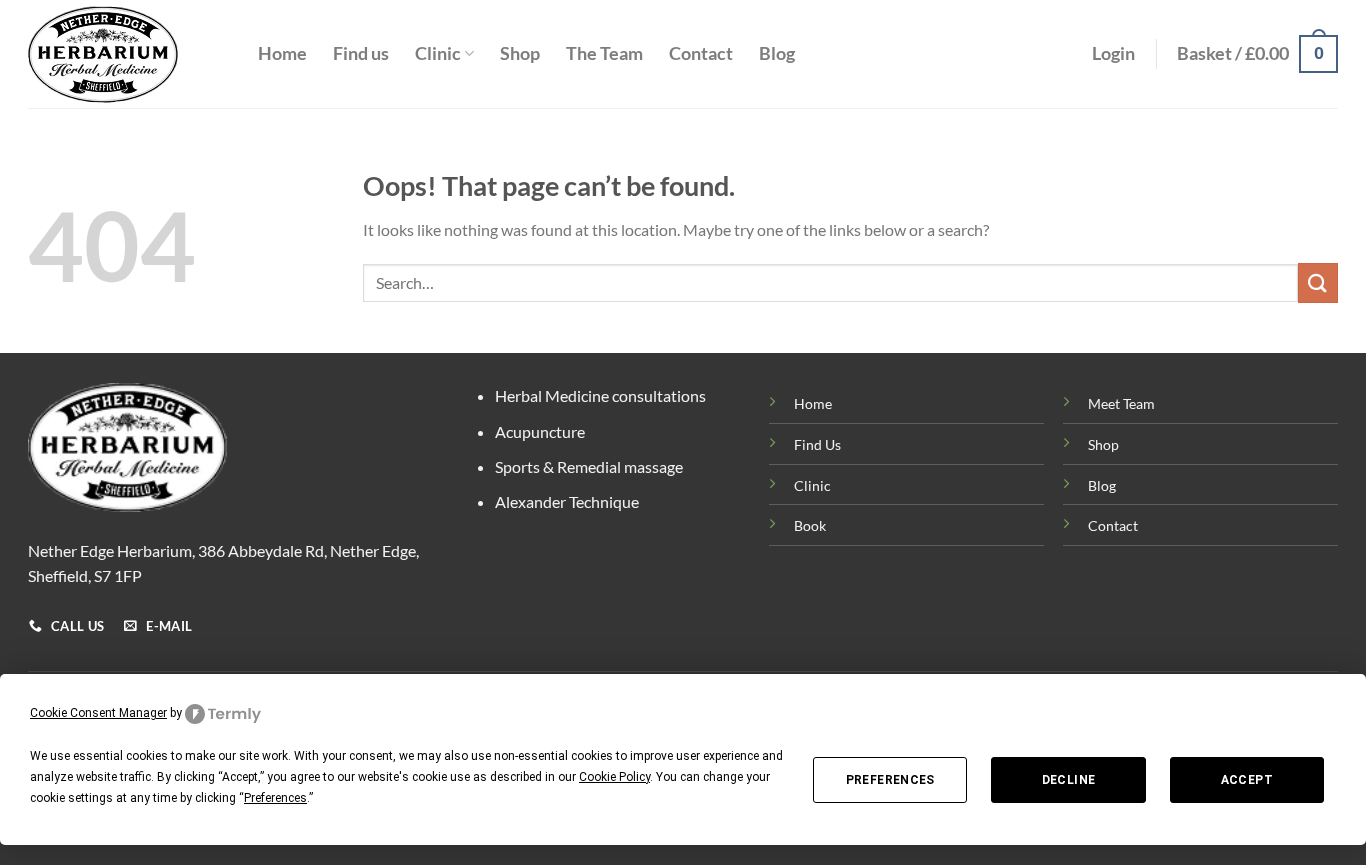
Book (810, 525)
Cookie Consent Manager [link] (98, 713)
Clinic (438, 53)
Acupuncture (540, 431)
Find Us (817, 444)
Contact (701, 53)
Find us (361, 53)
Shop (520, 53)
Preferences (890, 780)
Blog (777, 53)
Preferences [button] (275, 798)
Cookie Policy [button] (614, 777)
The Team (604, 53)
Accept (1247, 780)
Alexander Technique (567, 501)
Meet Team (1121, 403)
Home (282, 53)
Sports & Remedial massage (589, 466)
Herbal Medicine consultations (600, 395)
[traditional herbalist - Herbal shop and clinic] (128, 54)
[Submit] (1318, 282)
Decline (1069, 780)
